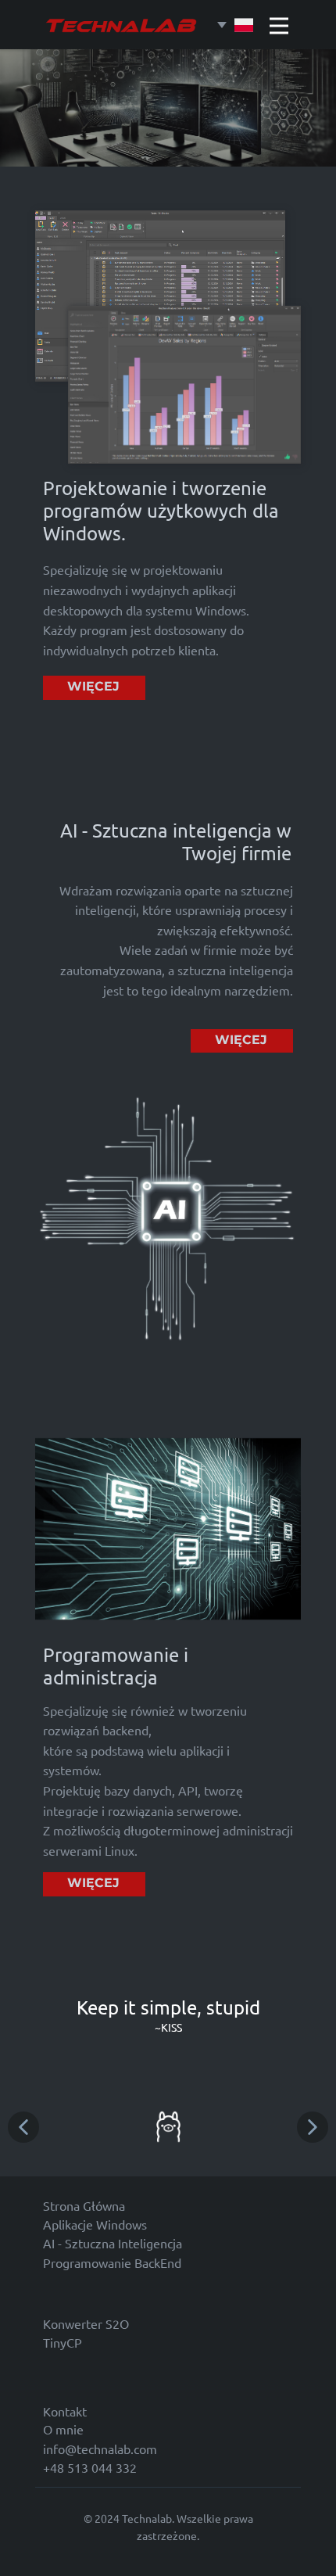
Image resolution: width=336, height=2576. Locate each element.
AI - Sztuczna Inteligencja (113, 2243)
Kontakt (65, 2411)
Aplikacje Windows (95, 2224)
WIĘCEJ (93, 686)
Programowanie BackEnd (112, 2262)
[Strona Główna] (121, 25)
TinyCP (63, 2342)
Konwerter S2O (86, 2323)
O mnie (63, 2429)
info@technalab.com (100, 2449)
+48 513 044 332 (90, 2467)
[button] (23, 2127)
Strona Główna (84, 2205)
